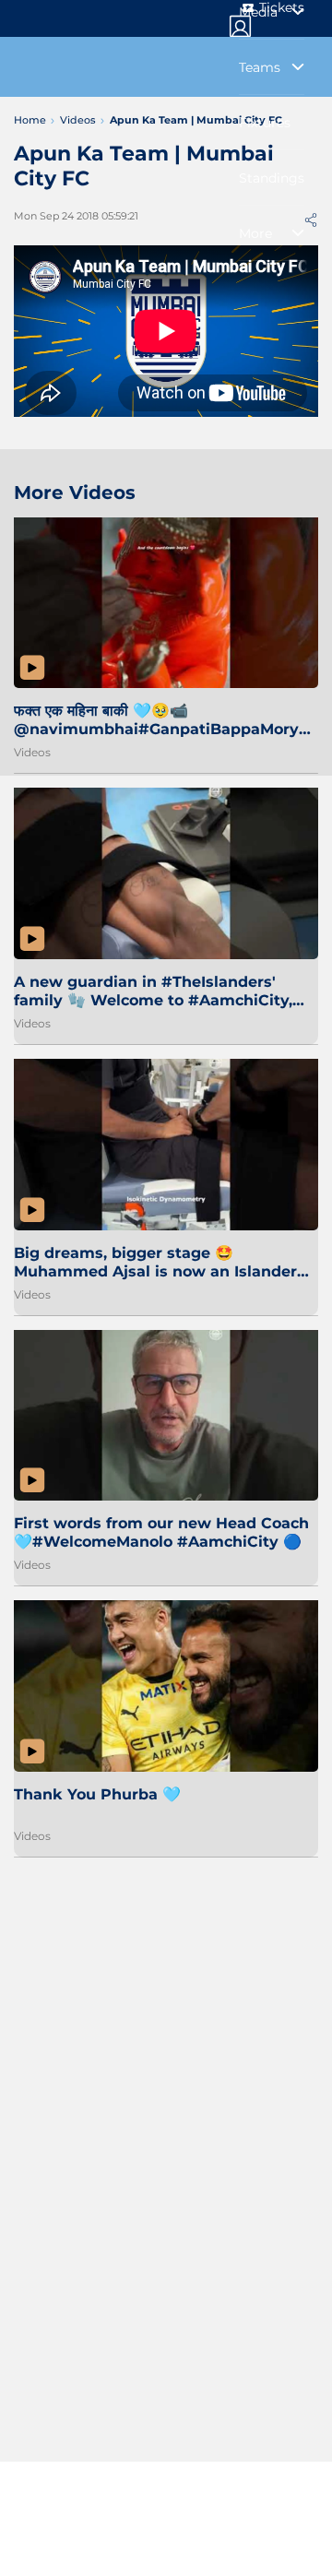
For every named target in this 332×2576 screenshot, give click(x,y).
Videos (32, 752)
